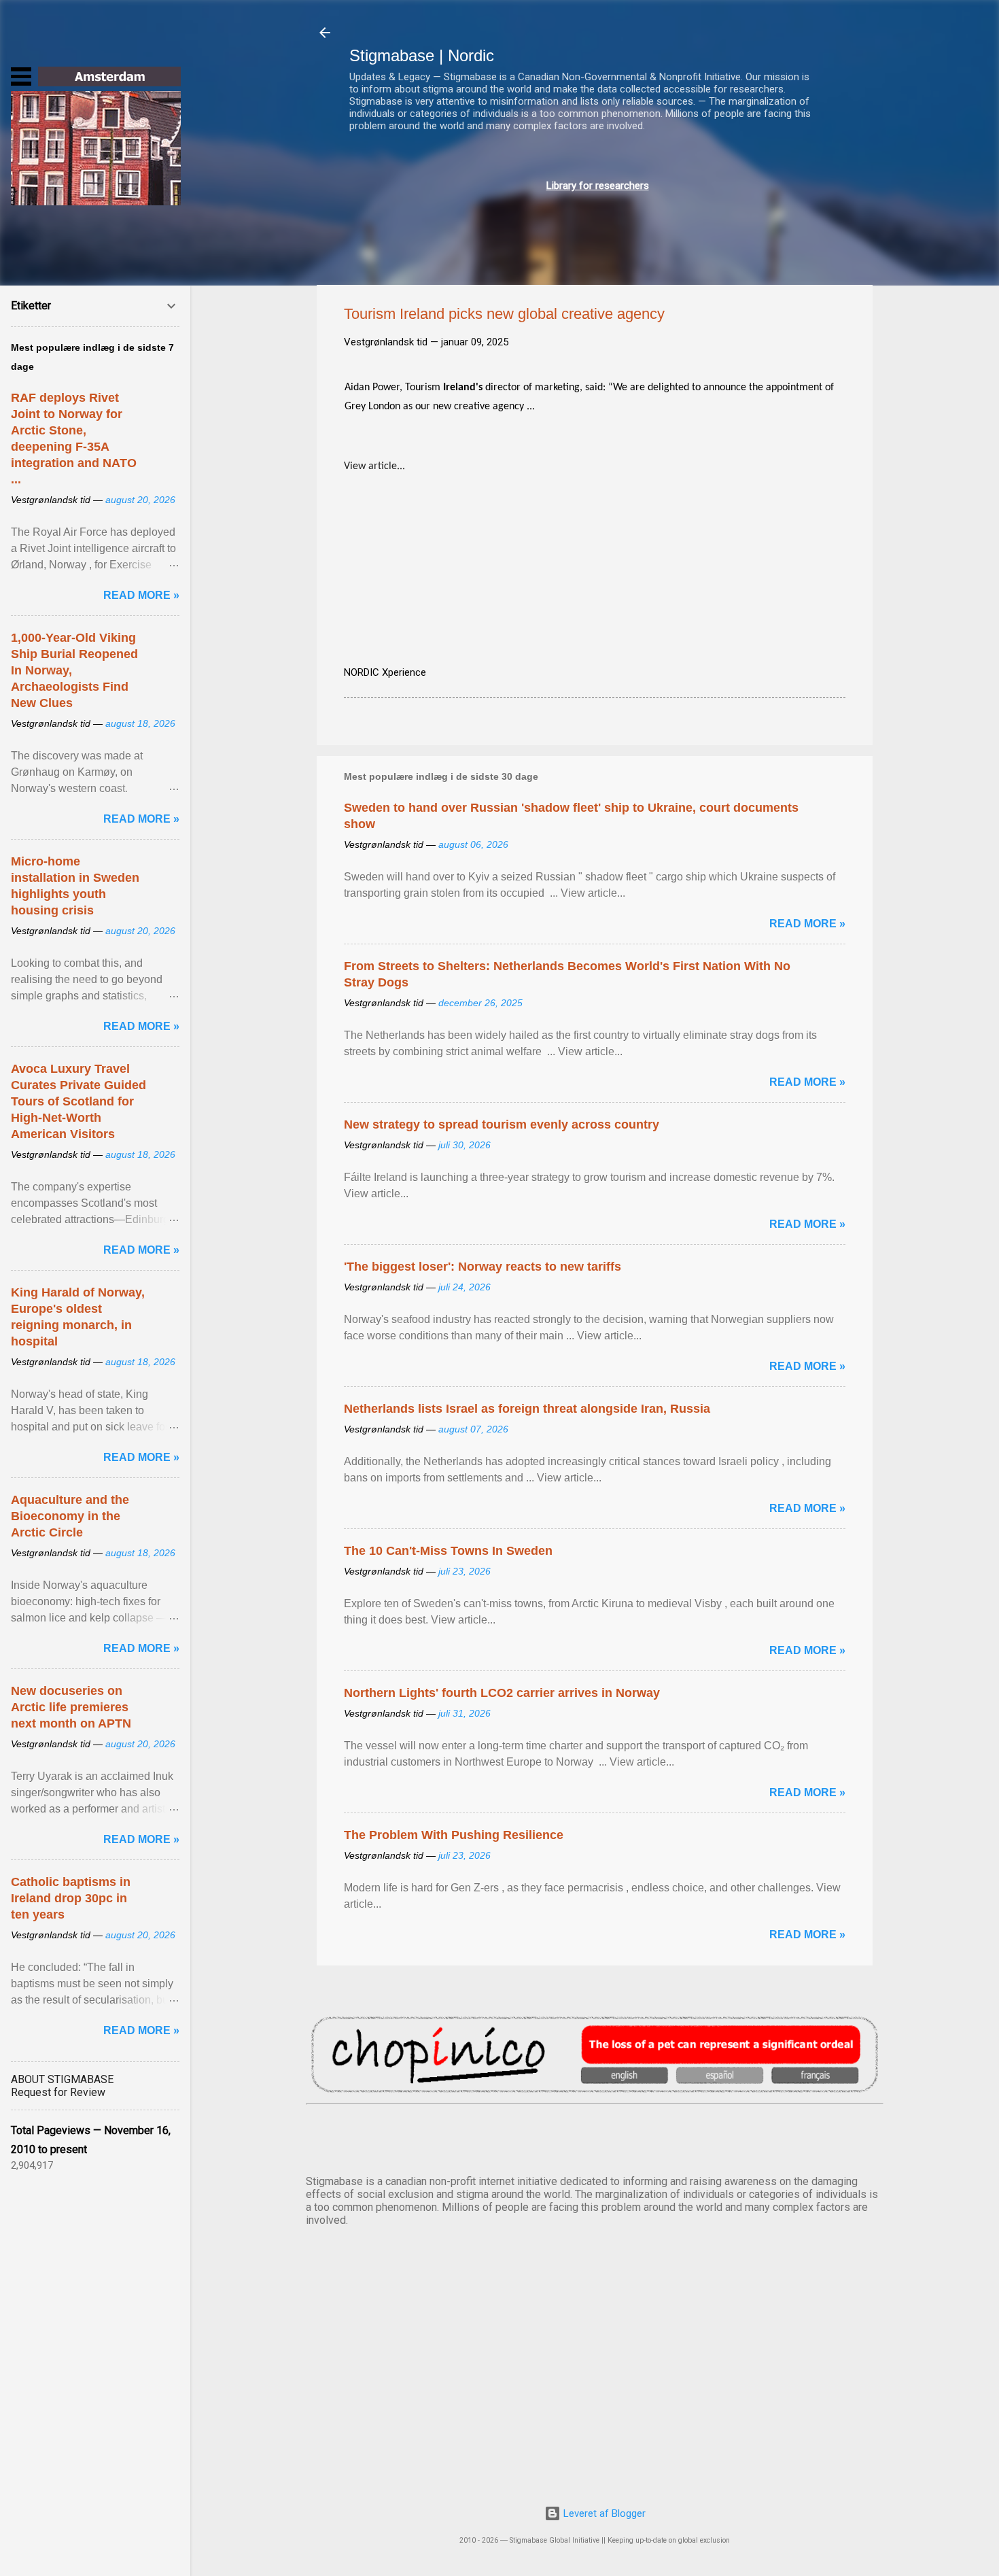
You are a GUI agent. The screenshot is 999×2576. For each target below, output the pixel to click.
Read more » (807, 924)
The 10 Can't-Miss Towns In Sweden (448, 1551)
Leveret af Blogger (603, 2513)
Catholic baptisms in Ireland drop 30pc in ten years (71, 1898)
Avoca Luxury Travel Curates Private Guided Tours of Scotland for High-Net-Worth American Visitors (78, 1101)
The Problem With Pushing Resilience (454, 1835)
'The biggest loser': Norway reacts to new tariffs (483, 1267)
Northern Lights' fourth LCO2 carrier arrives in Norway (502, 1693)
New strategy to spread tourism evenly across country (502, 1124)
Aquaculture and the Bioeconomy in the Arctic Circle (70, 1516)
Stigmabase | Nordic (422, 55)
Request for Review (58, 2092)
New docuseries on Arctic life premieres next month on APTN (71, 1707)
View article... (374, 466)
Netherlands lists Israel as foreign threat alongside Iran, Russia (527, 1409)
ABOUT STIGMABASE (62, 2079)
